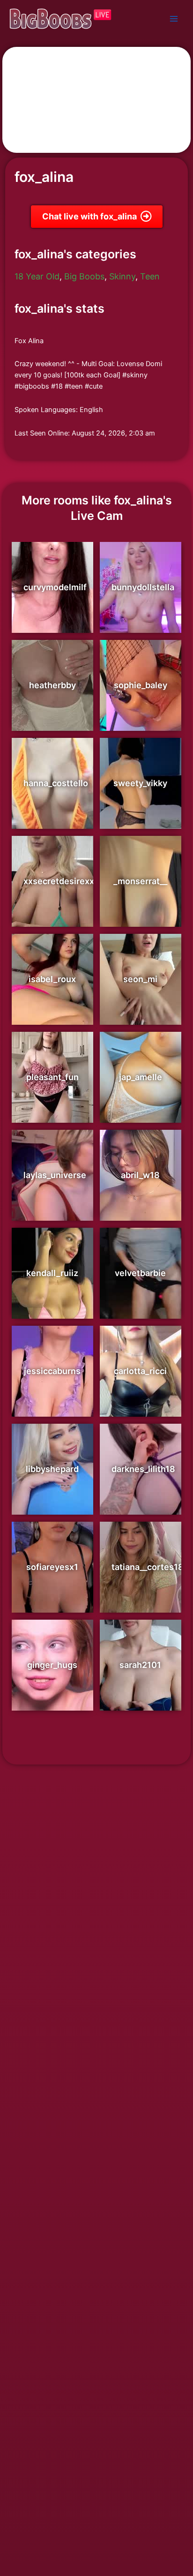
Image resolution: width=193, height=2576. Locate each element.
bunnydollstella (143, 587)
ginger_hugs (52, 1665)
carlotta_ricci (140, 1371)
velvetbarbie (140, 1273)
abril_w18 (140, 1175)
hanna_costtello (56, 783)
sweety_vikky (140, 783)
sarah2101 (140, 1665)
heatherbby (52, 685)
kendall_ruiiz (52, 1273)
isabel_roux (52, 979)
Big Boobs (84, 276)
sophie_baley (141, 685)
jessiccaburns (52, 1371)
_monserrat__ (140, 881)
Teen (150, 276)
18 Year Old (37, 276)
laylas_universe (55, 1175)
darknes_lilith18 (143, 1469)
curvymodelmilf (55, 587)
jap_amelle (141, 1077)
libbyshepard (52, 1469)
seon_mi (140, 979)
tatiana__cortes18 (148, 1567)
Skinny (122, 276)
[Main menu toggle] (174, 19)
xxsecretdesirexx (59, 881)
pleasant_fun (52, 1077)
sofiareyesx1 (52, 1567)
